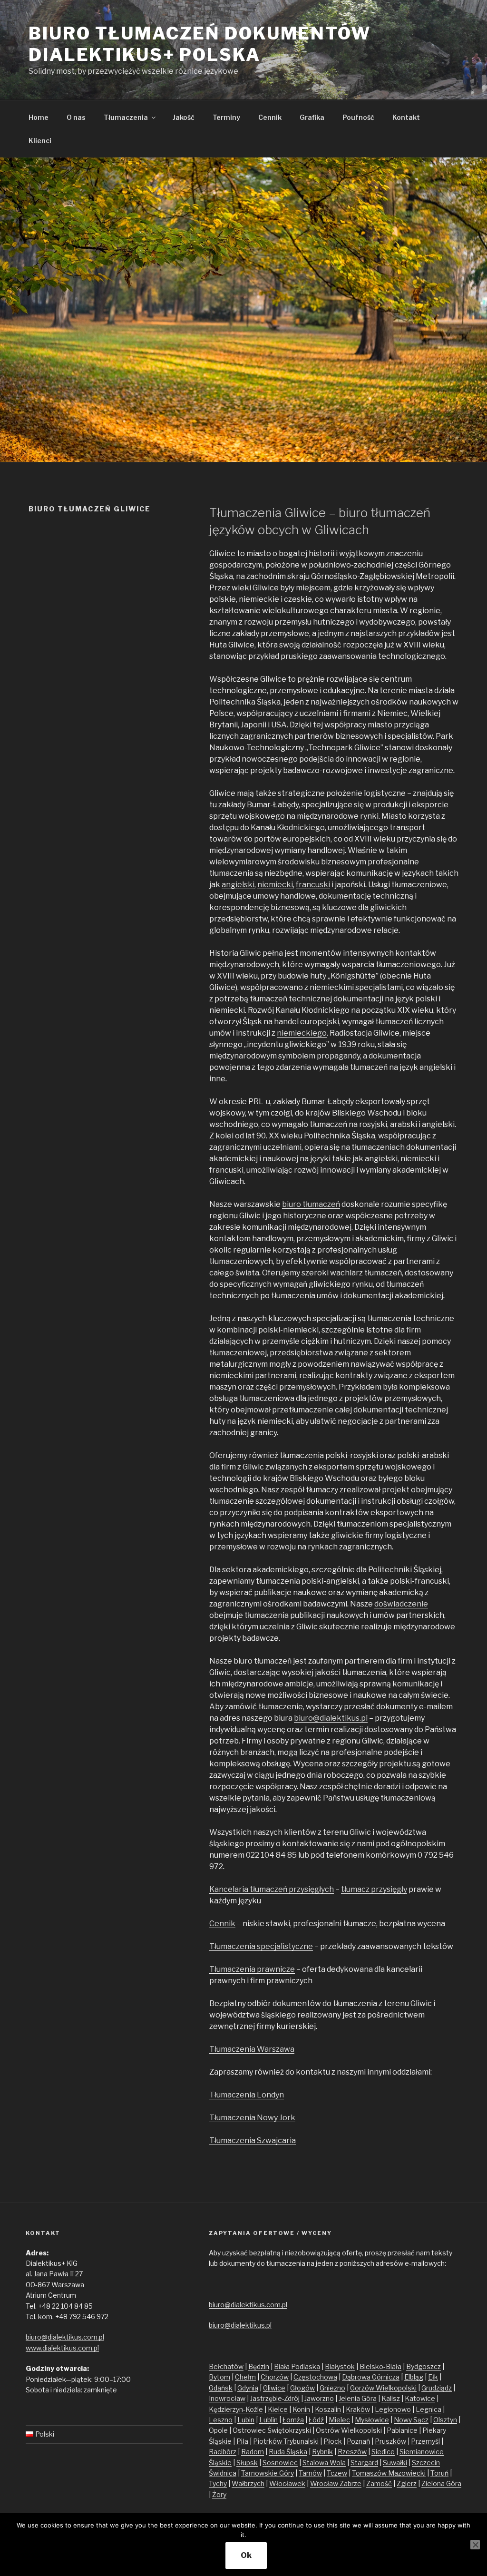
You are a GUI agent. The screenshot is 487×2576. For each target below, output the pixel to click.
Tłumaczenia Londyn (247, 2095)
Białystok (340, 2366)
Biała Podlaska (297, 2366)
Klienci (40, 141)
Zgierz (407, 2483)
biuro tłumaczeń (311, 1204)
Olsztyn (445, 2420)
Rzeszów (352, 2452)
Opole (218, 2430)
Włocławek (287, 2483)
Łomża (293, 2420)
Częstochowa (315, 2377)
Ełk (433, 2377)
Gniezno (332, 2388)
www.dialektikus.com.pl (62, 2348)
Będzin (259, 2366)
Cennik (270, 117)
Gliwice (274, 2388)
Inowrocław (227, 2398)
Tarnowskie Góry (268, 2473)
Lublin (268, 2420)
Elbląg (414, 2377)
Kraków (358, 2409)
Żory (219, 2494)
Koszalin (328, 2409)
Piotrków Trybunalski (286, 2441)
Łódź (316, 2420)
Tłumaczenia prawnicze (252, 1969)
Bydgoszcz (424, 2366)
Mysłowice (372, 2420)
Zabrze (351, 2483)
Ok (246, 2555)
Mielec (339, 2420)
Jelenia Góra (358, 2398)
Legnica (429, 2409)
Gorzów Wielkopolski (383, 2388)
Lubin (246, 2420)
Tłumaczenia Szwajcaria (253, 2140)
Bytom (219, 2377)
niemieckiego (302, 1033)
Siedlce (383, 2452)
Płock (333, 2441)
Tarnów (310, 2473)
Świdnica (223, 2473)
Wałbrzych (248, 2483)
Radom (253, 2452)
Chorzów (275, 2377)
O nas (76, 117)
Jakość (184, 117)
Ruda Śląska (288, 2452)
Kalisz (391, 2398)
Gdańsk (221, 2388)
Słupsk (247, 2463)
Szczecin (426, 2463)
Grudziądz (437, 2388)
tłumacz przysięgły (374, 1889)
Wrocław (325, 2483)
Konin (301, 2409)
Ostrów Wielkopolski (349, 2430)
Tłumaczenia (126, 117)
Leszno (221, 2420)
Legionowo (393, 2409)
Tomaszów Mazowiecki (389, 2473)
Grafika (312, 117)
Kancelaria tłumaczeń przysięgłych (272, 1889)
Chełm (245, 2377)
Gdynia (248, 2388)
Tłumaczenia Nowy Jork (252, 2118)
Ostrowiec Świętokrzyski (272, 2430)
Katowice (420, 2398)
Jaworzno (319, 2398)
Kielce (278, 2409)
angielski (238, 885)
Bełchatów (226, 2366)
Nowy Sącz (411, 2420)
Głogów (302, 2388)
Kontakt (406, 117)
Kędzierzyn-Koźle (236, 2409)
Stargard (364, 2463)
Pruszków (390, 2441)
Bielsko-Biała (380, 2366)
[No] (475, 2545)
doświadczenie (401, 1604)
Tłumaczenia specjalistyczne (261, 1946)
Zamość (379, 2483)
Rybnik (322, 2452)
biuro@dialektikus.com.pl (65, 2337)
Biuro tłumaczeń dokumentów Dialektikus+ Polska (200, 44)
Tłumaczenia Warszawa (252, 2049)
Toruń (439, 2473)
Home (39, 117)
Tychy (218, 2483)
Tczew (337, 2473)
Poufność (358, 117)
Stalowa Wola (324, 2463)
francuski (313, 885)
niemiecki (275, 885)
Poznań (358, 2441)
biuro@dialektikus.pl (331, 1718)
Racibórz (223, 2452)
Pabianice (402, 2430)
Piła (242, 2441)
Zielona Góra (441, 2483)
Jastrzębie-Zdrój (275, 2398)
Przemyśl (425, 2441)
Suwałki (395, 2463)
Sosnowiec (280, 2463)
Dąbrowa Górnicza (371, 2377)
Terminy (226, 117)
